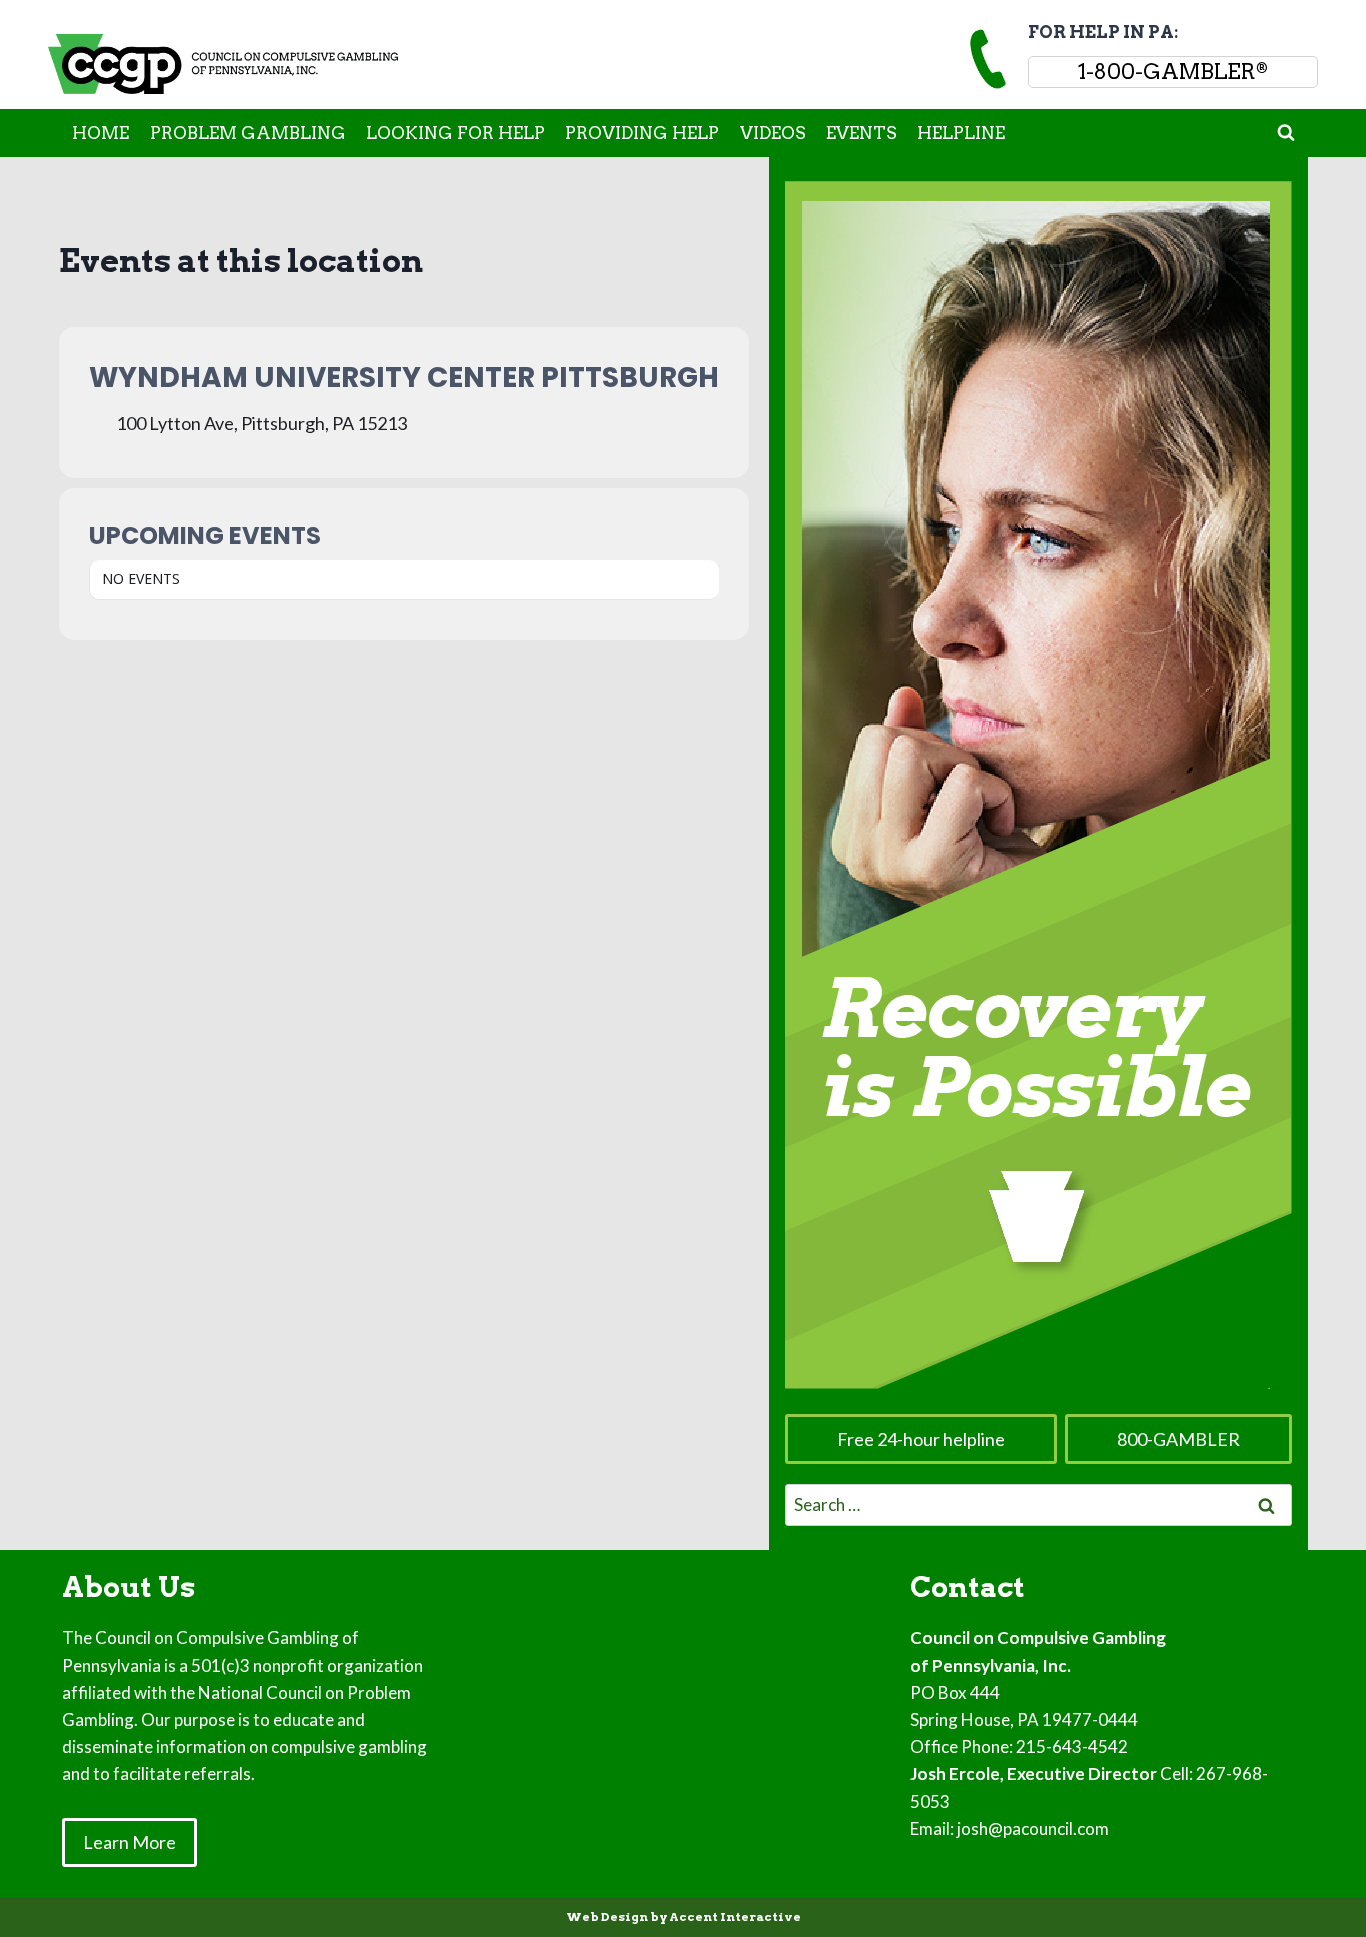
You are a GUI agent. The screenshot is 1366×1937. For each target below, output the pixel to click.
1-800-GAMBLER (1173, 71)
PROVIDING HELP (642, 133)
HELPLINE (961, 133)
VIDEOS (773, 133)
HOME (100, 133)
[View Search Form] (1286, 133)
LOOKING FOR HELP (455, 133)
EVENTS (861, 133)
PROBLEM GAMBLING (248, 133)
